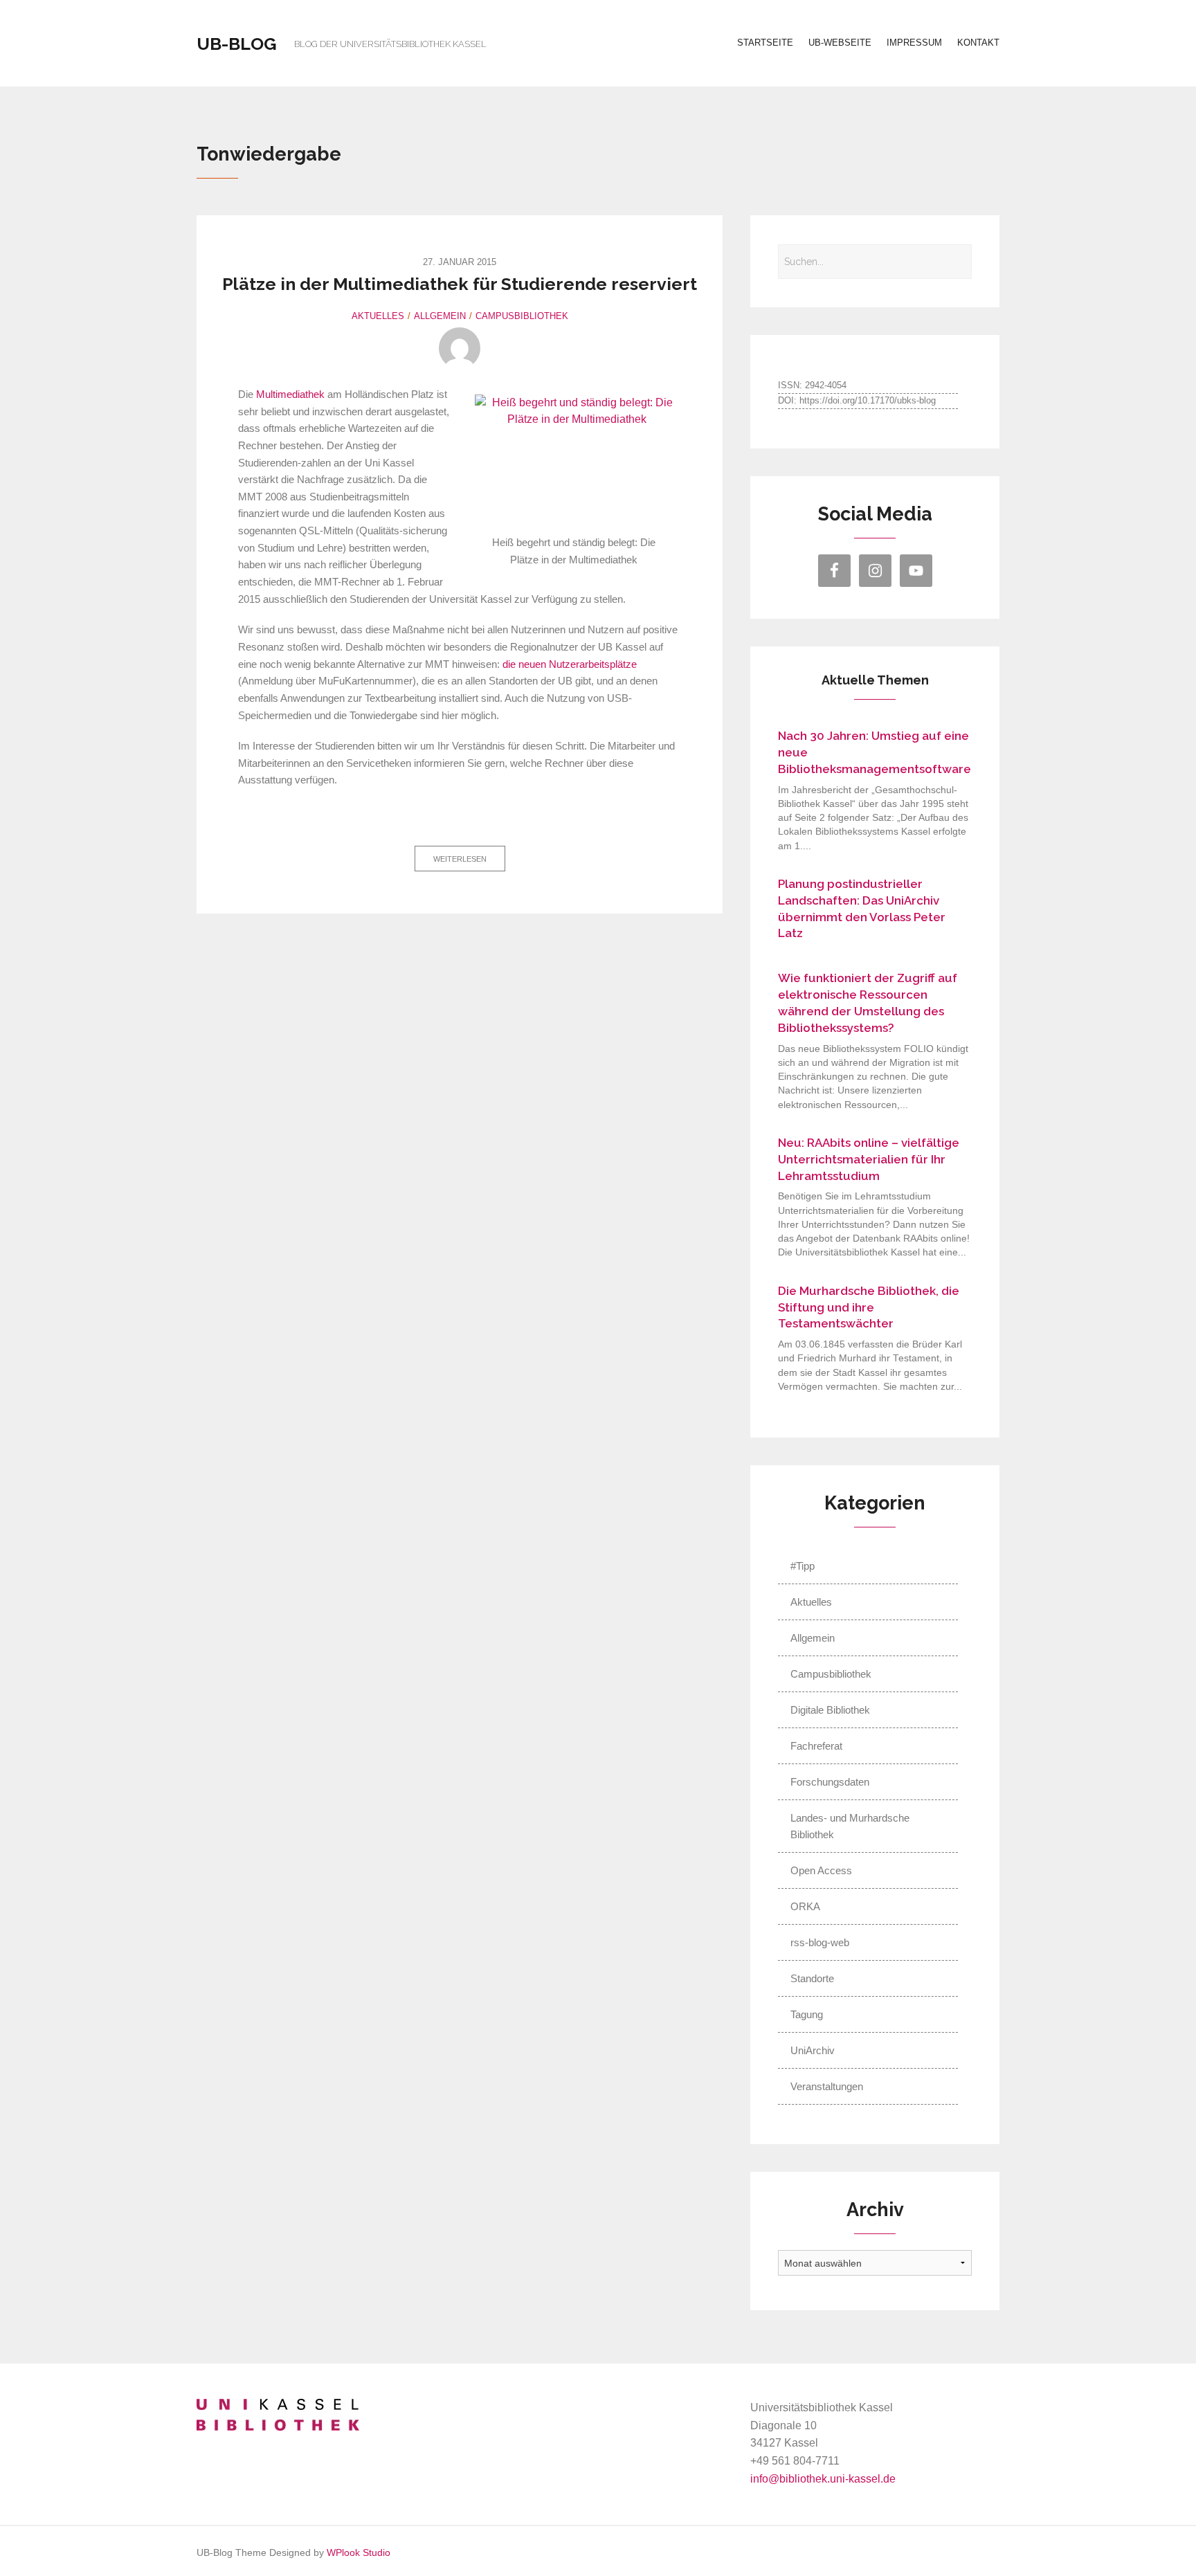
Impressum (914, 43)
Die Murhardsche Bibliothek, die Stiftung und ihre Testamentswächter (869, 1307)
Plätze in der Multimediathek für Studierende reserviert (460, 284)
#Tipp (803, 1566)
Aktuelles (378, 316)
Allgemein (440, 316)
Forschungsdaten (830, 1782)
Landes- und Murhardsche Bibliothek (850, 1826)
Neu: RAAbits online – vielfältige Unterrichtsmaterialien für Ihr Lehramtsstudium (869, 1159)
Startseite (765, 43)
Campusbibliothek (522, 316)
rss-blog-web (820, 1942)
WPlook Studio (359, 2553)
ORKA (805, 1906)
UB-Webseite (840, 43)
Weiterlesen (460, 859)
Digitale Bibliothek (830, 1710)
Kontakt (978, 43)
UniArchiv (813, 2050)
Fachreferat (816, 1746)
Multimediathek (290, 394)
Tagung (807, 2014)
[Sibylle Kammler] (460, 348)
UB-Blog (237, 44)
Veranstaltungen (827, 2086)
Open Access (821, 1870)
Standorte (812, 1978)
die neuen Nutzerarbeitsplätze (570, 664)
